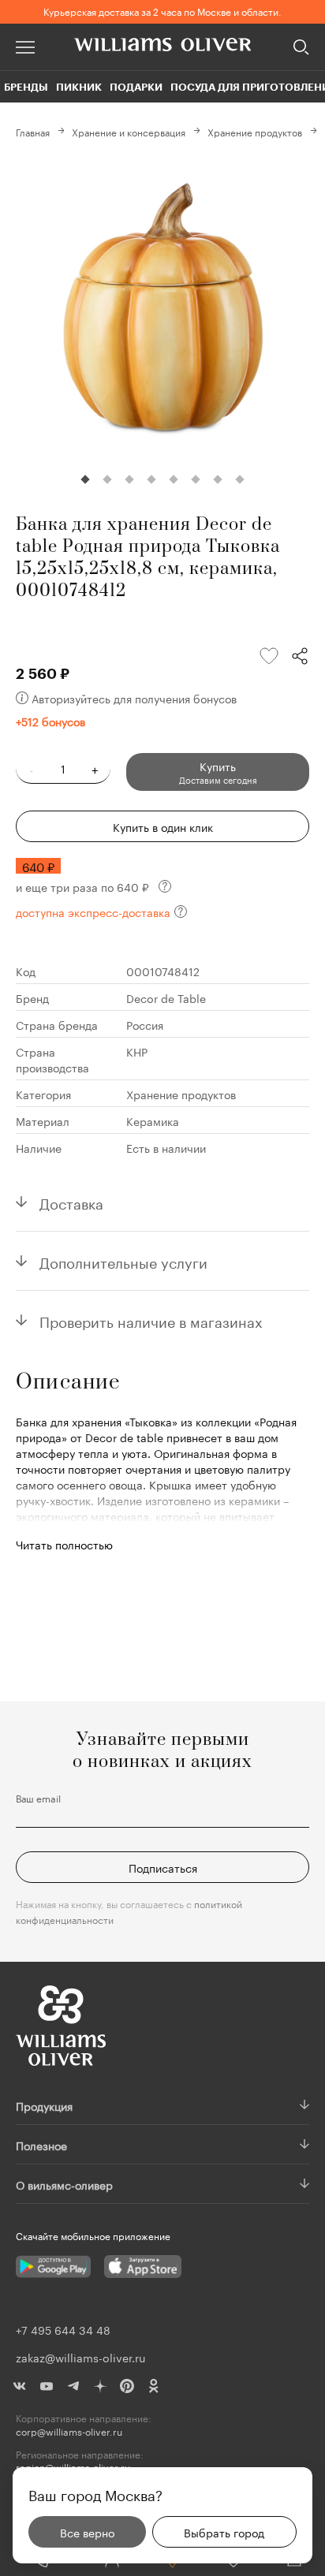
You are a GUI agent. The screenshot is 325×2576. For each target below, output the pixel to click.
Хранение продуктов (255, 131)
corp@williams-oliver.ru (69, 2431)
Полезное (41, 2145)
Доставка (71, 1202)
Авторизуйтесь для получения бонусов (134, 698)
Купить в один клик (163, 826)
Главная (33, 131)
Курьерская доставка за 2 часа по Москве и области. (162, 11)
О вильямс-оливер (64, 2184)
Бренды (26, 87)
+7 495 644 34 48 (63, 2329)
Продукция (44, 2105)
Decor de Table (166, 997)
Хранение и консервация (129, 131)
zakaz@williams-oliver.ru (80, 2357)
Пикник (79, 87)
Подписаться (163, 1867)
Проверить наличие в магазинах (151, 1320)
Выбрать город (224, 2532)
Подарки (136, 87)
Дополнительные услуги (123, 1261)
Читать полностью (64, 1544)
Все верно (87, 2532)
